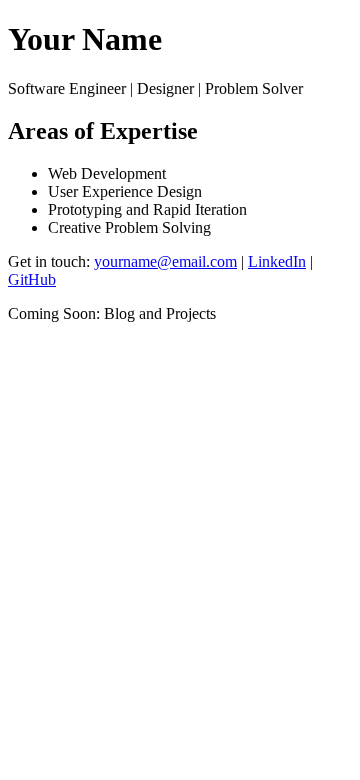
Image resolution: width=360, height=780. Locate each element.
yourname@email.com (165, 261)
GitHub (32, 279)
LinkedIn (277, 261)
